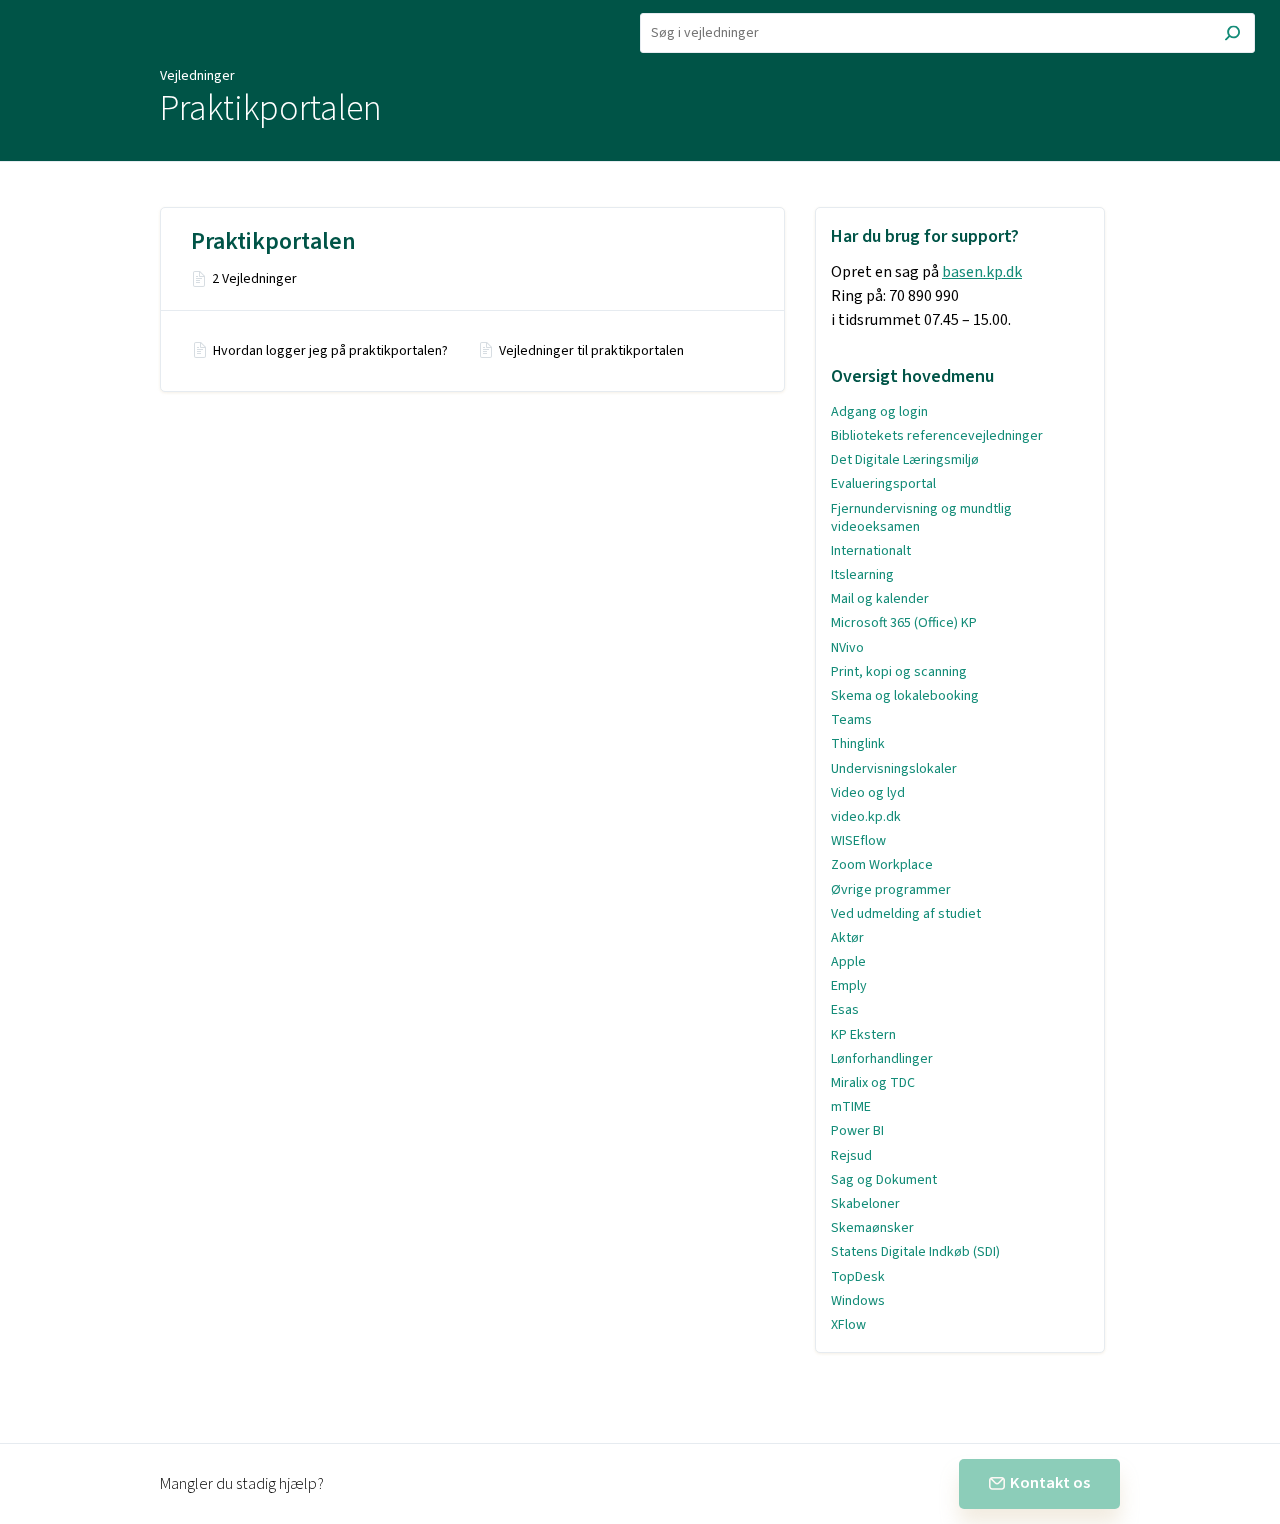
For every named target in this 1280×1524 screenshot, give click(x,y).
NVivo (847, 648)
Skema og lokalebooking (905, 696)
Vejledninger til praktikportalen (591, 351)
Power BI (857, 1131)
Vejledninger (197, 76)
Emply (849, 986)
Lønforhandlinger (882, 1059)
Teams (851, 720)
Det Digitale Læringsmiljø (905, 460)
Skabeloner (865, 1204)
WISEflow (858, 841)
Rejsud (851, 1156)
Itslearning (862, 575)
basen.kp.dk (982, 272)
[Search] (1232, 35)
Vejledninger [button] (66, 11)
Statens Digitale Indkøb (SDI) (915, 1252)
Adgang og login (879, 412)
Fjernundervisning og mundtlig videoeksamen (921, 518)
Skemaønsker (872, 1228)
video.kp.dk (866, 817)
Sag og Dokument (884, 1180)
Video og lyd (868, 793)
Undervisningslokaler (894, 769)
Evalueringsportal (883, 484)
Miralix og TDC (873, 1083)
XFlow (848, 1325)
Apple (848, 962)
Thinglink (858, 744)
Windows (858, 1301)
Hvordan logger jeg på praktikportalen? (330, 351)
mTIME (851, 1107)
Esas (845, 1010)
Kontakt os (1050, 1483)
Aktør (847, 938)
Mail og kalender (880, 599)
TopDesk (858, 1277)
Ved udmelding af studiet (906, 914)
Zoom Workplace (882, 865)
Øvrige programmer (891, 890)
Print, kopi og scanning (899, 672)
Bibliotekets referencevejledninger (937, 436)
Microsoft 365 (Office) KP (904, 623)
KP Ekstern (863, 1035)
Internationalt (871, 551)
